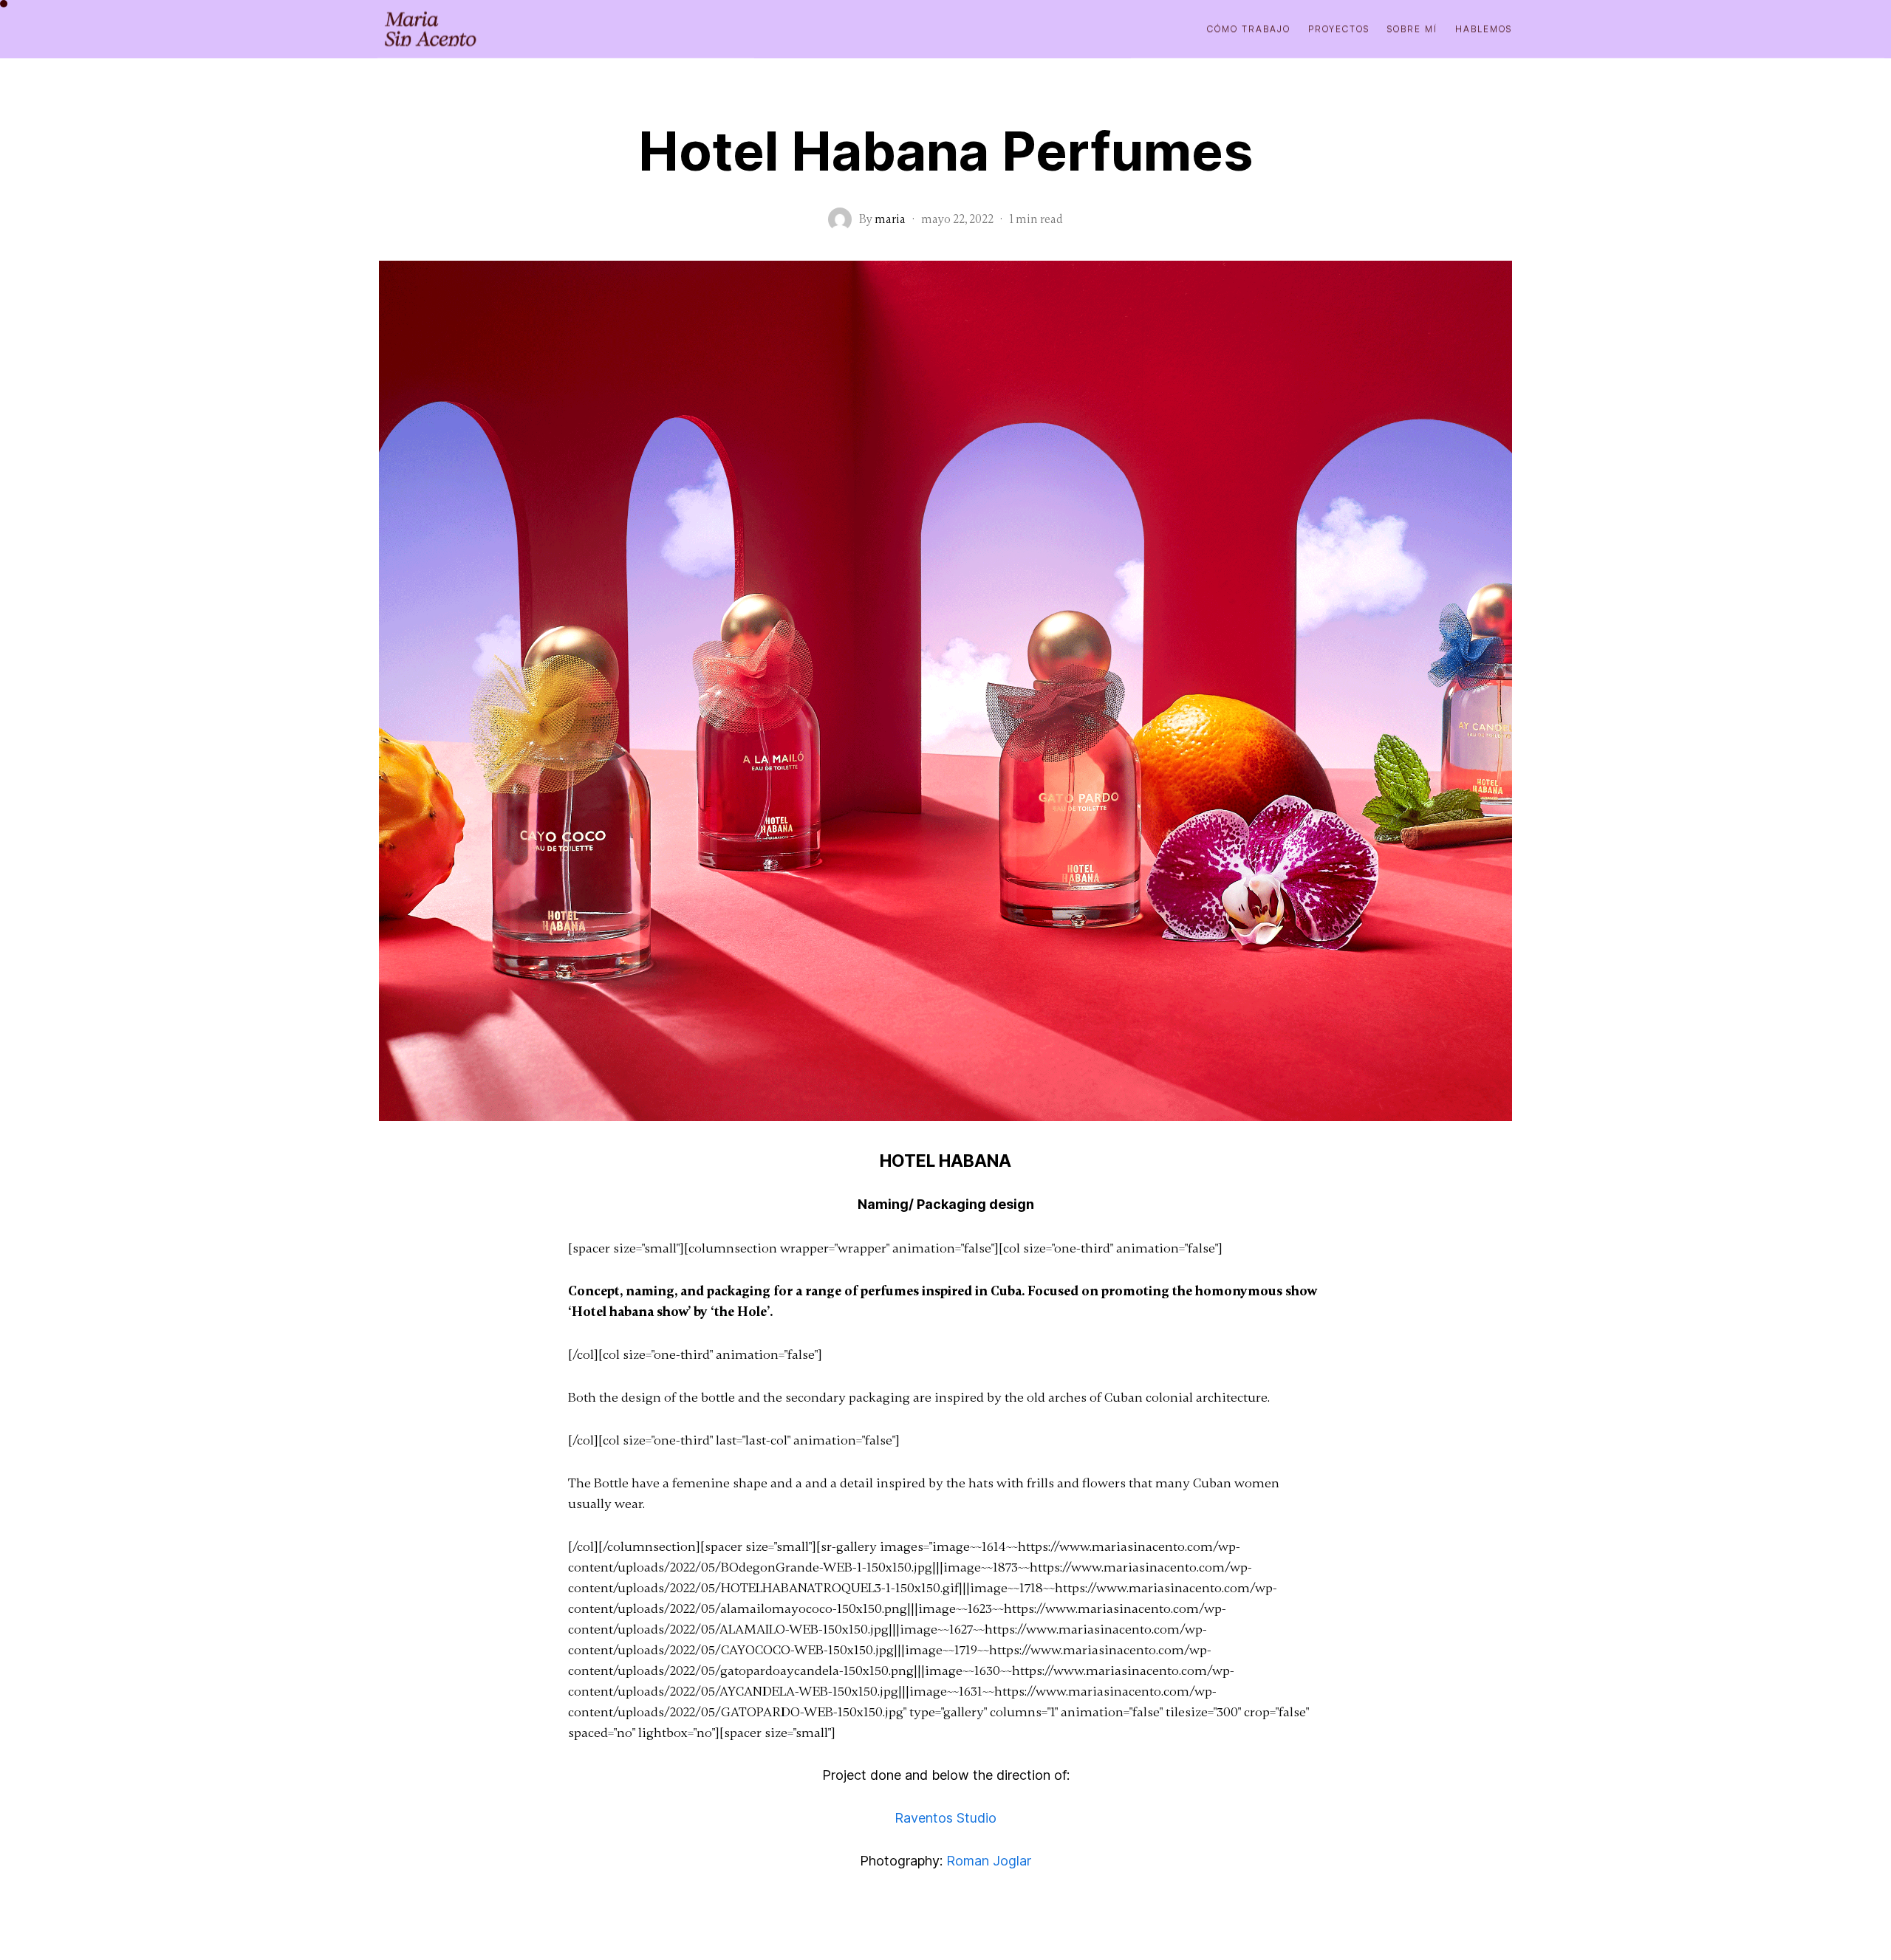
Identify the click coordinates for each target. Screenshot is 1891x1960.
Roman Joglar (989, 1861)
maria (890, 219)
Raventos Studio (945, 1818)
